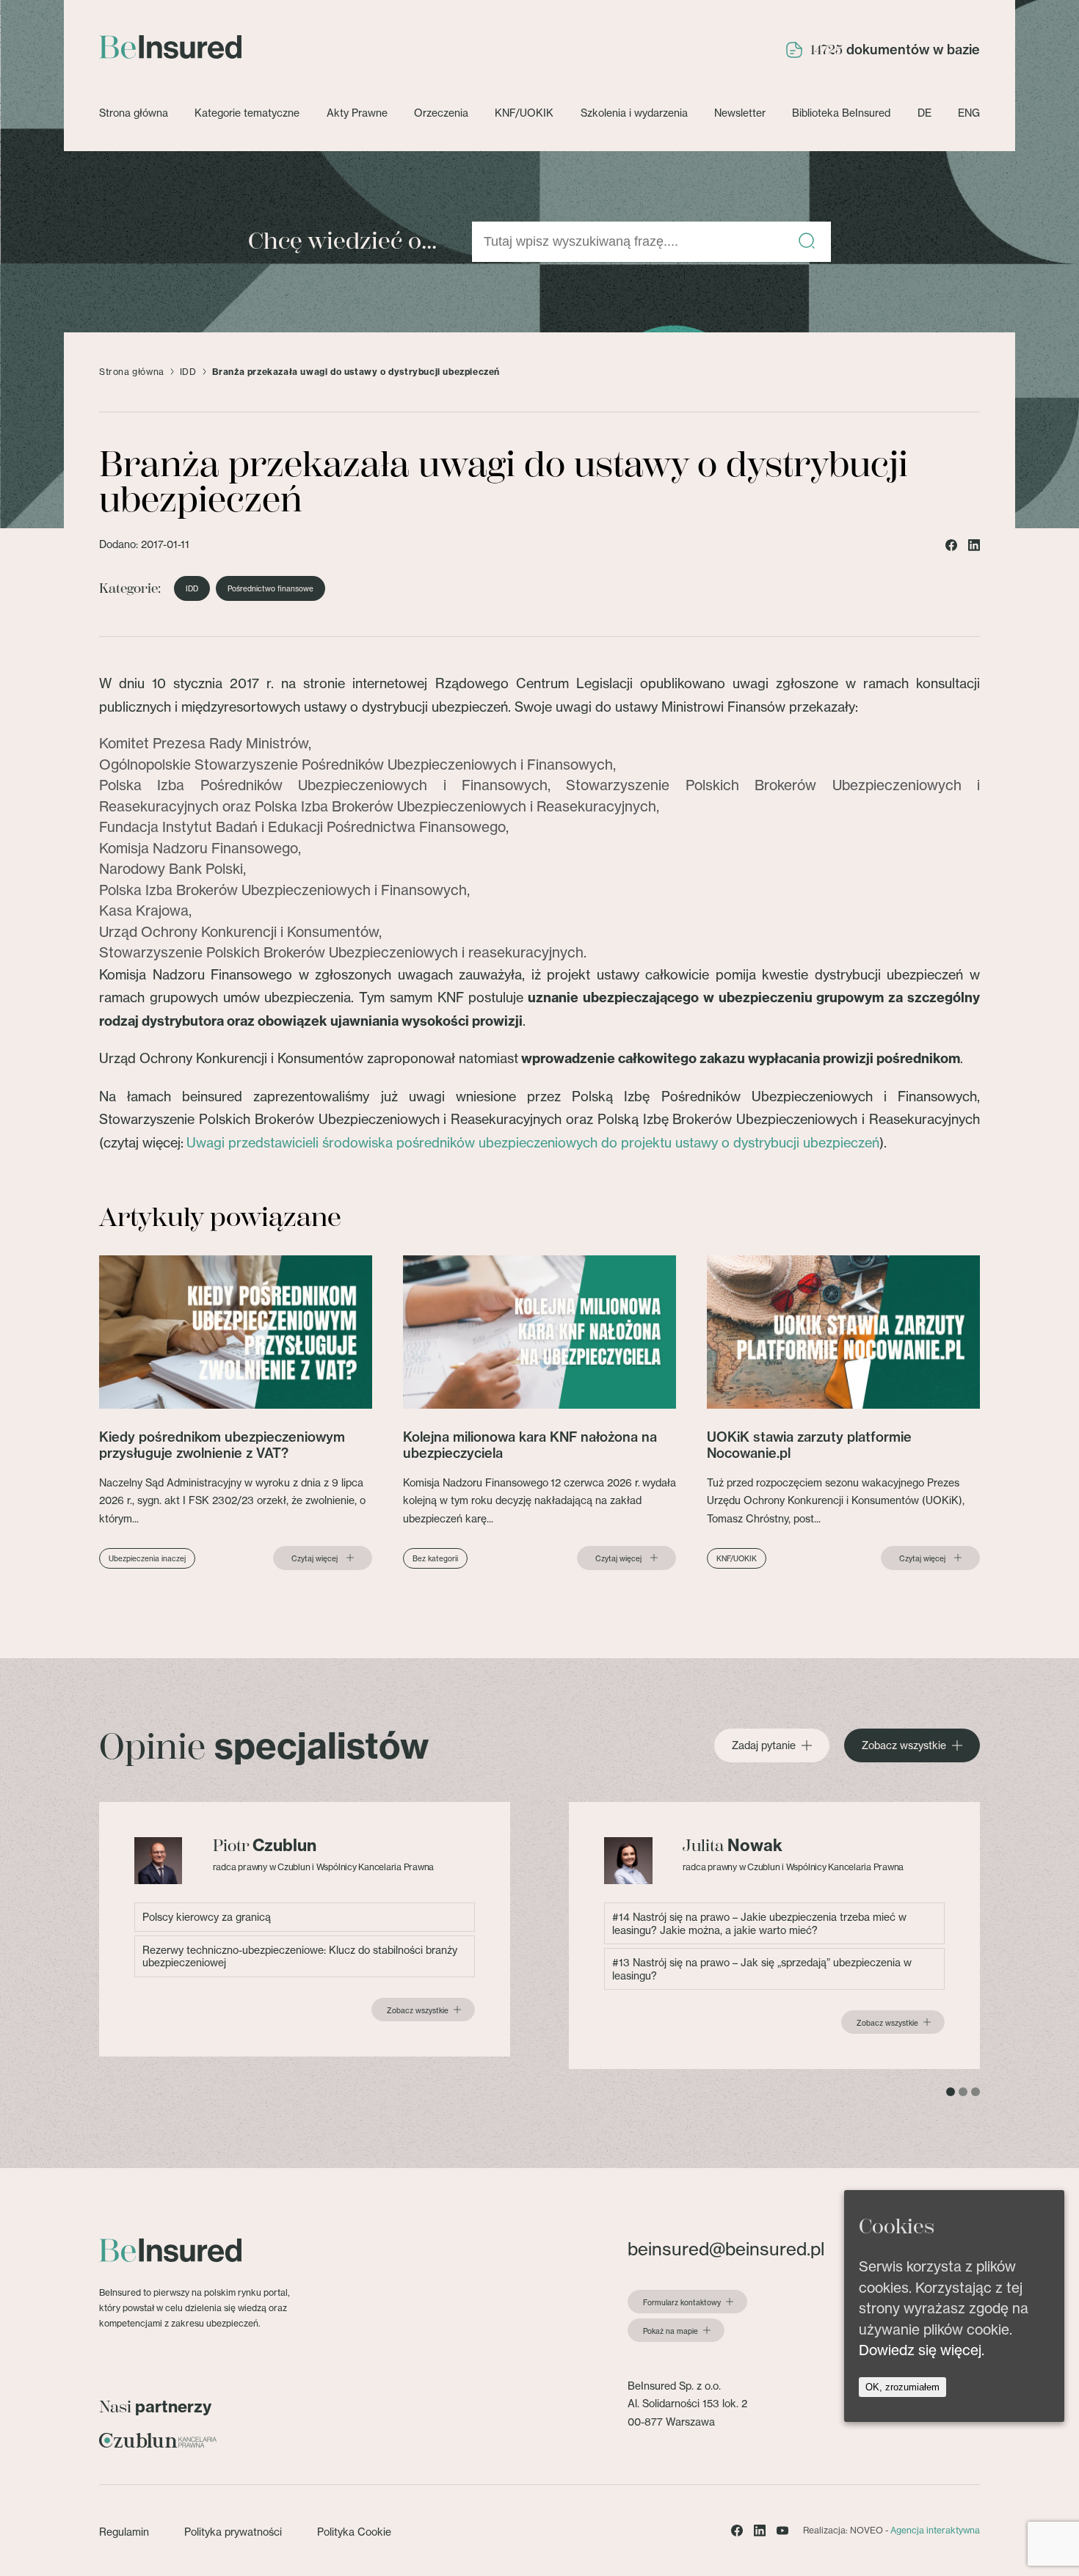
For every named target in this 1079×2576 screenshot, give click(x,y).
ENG (969, 113)
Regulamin (124, 2532)
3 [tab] (976, 2092)
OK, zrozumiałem (902, 2386)
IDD (188, 372)
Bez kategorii (435, 1558)
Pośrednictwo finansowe (270, 588)
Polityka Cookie (354, 2532)
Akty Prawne (357, 113)
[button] (807, 242)
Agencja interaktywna (935, 2530)
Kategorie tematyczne (247, 113)
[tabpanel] (305, 1929)
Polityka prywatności (233, 2532)
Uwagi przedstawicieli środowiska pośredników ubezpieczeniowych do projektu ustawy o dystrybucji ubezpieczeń (533, 1142)
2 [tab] (963, 2092)
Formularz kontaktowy (682, 2302)
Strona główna (134, 113)
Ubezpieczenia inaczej (147, 1558)
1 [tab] (951, 2092)
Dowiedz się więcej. (922, 2350)
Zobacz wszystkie (904, 1745)
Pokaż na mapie (671, 2331)
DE (924, 113)
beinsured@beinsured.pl (726, 2249)
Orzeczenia (441, 113)
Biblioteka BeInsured (841, 113)
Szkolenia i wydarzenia (634, 113)
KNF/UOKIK (524, 113)
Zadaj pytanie (764, 1745)
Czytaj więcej (315, 1558)
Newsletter (740, 113)
